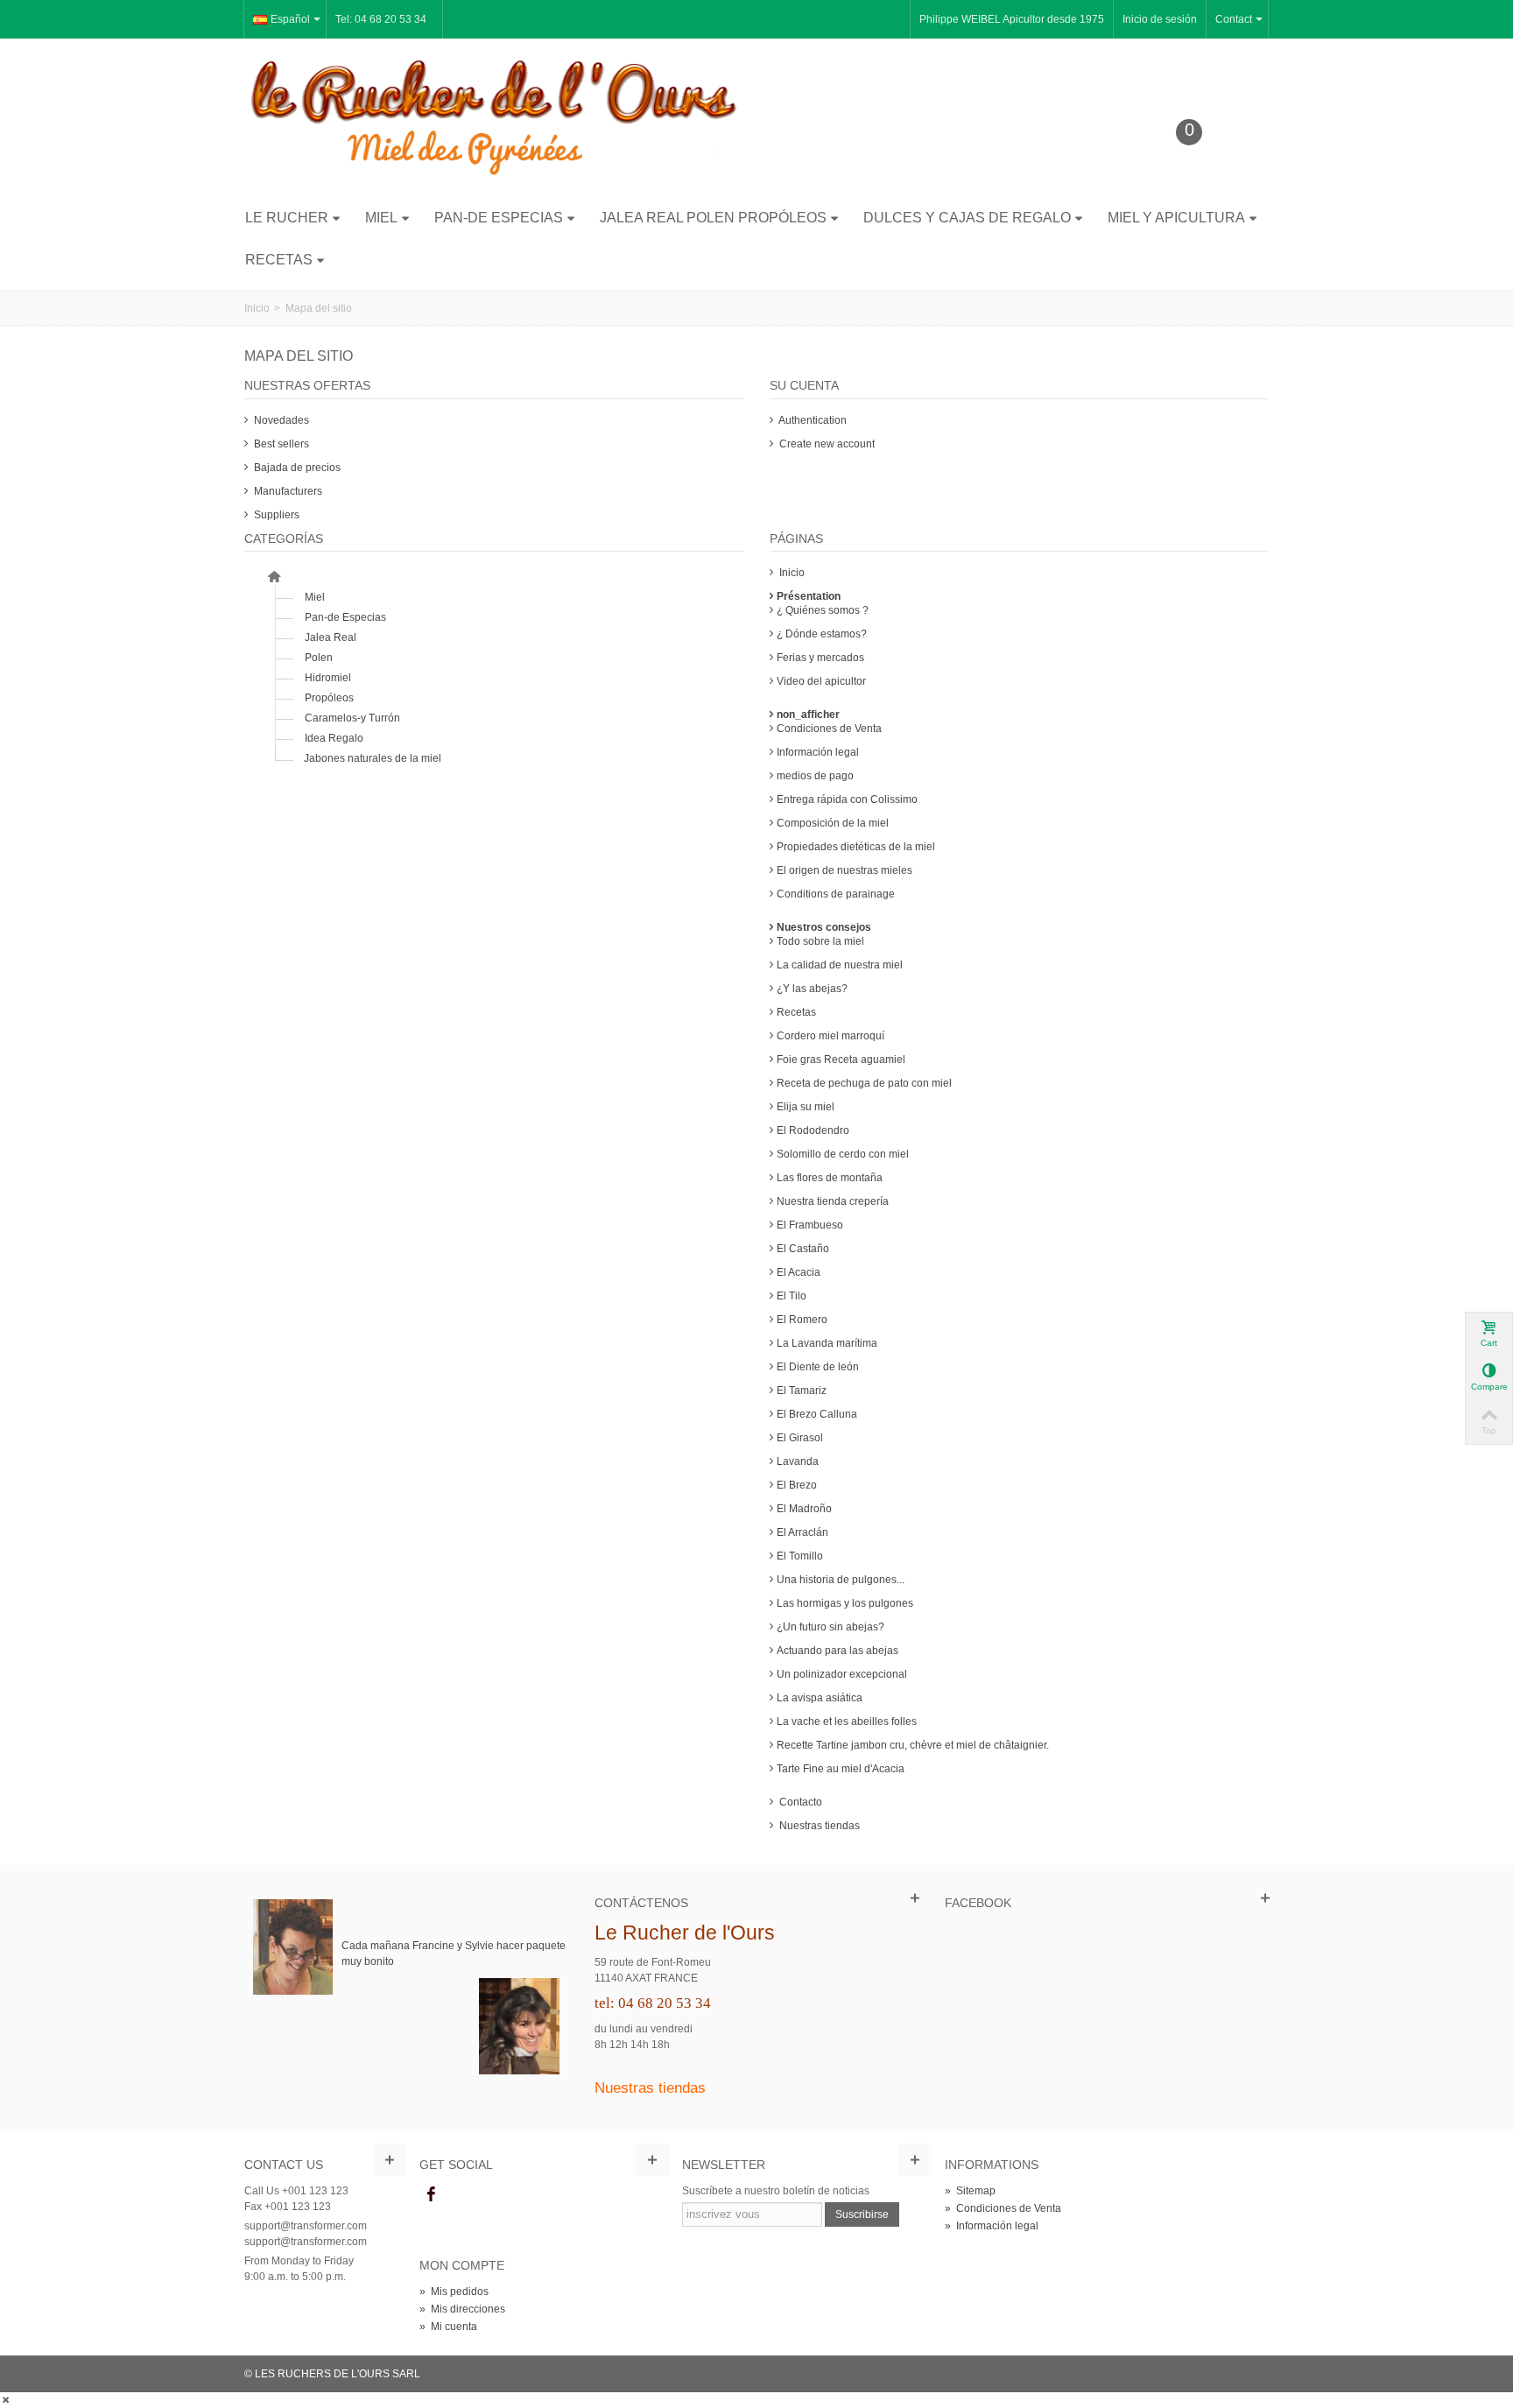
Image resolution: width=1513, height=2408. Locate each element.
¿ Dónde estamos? (822, 634)
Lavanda (798, 1461)
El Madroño (804, 1509)
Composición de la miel (833, 823)
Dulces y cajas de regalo (967, 218)
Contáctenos (641, 1903)
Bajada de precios (296, 468)
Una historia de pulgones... (841, 1580)
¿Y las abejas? (812, 989)
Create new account (826, 444)
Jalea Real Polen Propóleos (713, 218)
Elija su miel (806, 1107)
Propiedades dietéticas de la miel (856, 847)
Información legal (818, 752)
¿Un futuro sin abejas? (830, 1627)
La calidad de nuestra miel (840, 965)
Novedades (280, 420)
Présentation (809, 596)
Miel (381, 218)
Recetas (279, 260)
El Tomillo (800, 1556)
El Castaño (803, 1249)
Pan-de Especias (499, 218)
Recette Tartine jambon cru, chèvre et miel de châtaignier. (913, 1745)
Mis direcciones (462, 2309)
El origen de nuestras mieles (844, 870)
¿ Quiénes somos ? (823, 610)
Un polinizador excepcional (842, 1674)
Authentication (812, 420)
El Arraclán (802, 1532)
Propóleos (329, 698)
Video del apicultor (821, 681)
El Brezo (797, 1485)
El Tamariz (802, 1391)
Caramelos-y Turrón (352, 718)
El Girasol (800, 1438)
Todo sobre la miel (820, 941)
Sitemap (970, 2191)
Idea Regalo (334, 738)
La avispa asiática (820, 1698)
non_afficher (808, 715)
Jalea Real (331, 637)
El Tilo (792, 1296)
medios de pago (815, 776)
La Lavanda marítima (827, 1343)
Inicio (791, 573)
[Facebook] (431, 2194)
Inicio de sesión (1160, 19)
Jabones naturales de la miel (373, 758)
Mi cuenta (448, 2327)
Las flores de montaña (830, 1178)
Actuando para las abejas (837, 1651)
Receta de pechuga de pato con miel (864, 1083)
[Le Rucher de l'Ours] (494, 117)
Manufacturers (287, 491)
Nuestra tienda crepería (833, 1201)
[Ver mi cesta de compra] (1202, 159)
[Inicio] (274, 577)
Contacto (799, 1802)
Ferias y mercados (820, 658)
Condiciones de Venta (829, 729)
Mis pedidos (454, 2292)
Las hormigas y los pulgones (845, 1603)
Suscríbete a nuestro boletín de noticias (776, 2191)
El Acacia (799, 1272)
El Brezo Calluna (817, 1414)
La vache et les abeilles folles (847, 1722)
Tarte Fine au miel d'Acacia (841, 1769)
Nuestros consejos (824, 927)
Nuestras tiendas (818, 1826)
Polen (319, 658)
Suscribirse (862, 2214)
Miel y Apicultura (1176, 218)
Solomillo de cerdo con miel (843, 1154)
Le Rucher (287, 218)
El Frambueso (810, 1225)
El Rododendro (813, 1130)
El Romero (802, 1320)
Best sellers (280, 444)
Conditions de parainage (836, 894)
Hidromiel (328, 678)
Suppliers (275, 515)
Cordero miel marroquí (830, 1036)
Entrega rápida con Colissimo (847, 799)
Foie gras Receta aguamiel (841, 1060)
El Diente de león (818, 1367)
